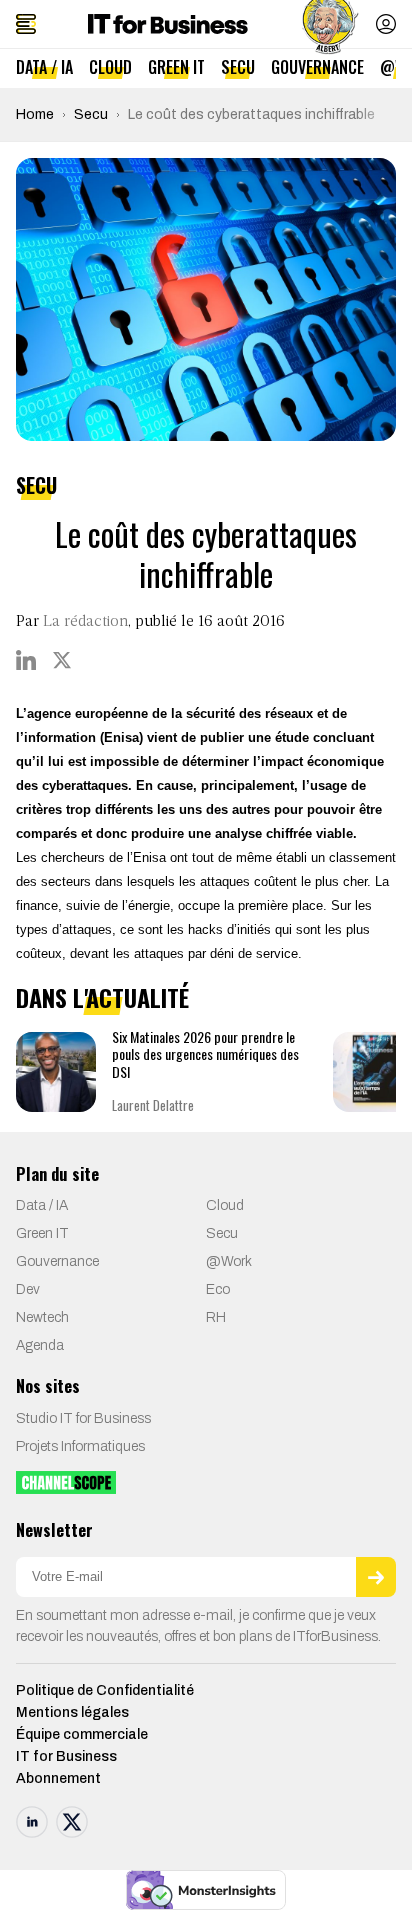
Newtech (42, 1317)
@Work (229, 1261)
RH (216, 1317)
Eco (218, 1289)
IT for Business (66, 1756)
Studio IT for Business (83, 1418)
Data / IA (44, 67)
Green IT (176, 67)
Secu (238, 67)
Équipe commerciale (82, 1734)
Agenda (40, 1345)
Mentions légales (72, 1712)
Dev (28, 1289)
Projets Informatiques (80, 1446)
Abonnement (58, 1778)
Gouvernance (317, 67)
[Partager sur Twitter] (62, 660)
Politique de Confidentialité (105, 1690)
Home (35, 114)
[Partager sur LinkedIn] (26, 660)
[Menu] (26, 24)
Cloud (110, 67)
